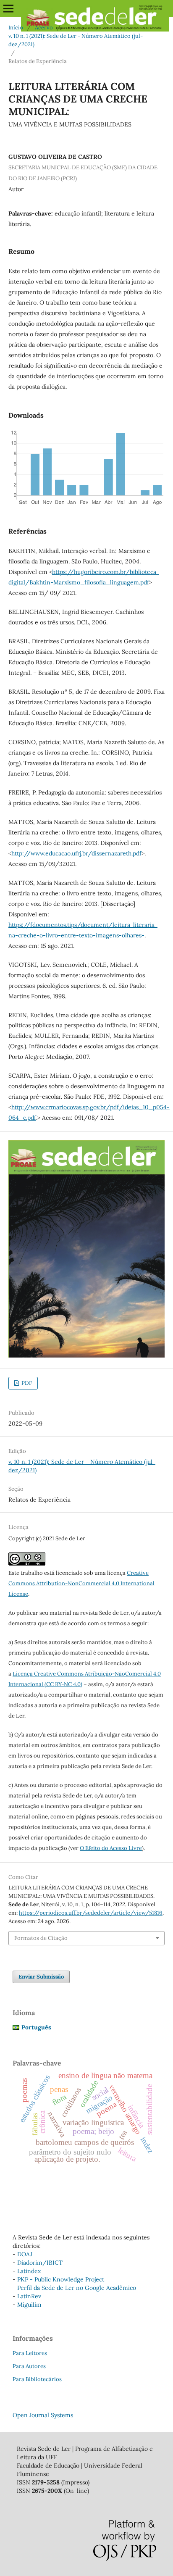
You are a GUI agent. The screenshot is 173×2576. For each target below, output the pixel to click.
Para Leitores (30, 2353)
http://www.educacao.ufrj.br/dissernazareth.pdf (76, 853)
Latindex (29, 2271)
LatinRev (29, 2296)
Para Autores (29, 2366)
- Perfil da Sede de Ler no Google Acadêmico (74, 2288)
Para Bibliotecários (37, 2379)
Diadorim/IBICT (40, 2263)
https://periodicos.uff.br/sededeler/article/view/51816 (91, 1913)
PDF (26, 1383)
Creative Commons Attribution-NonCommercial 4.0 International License (81, 1583)
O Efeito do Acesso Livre (111, 1848)
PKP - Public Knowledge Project (61, 2279)
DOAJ (25, 2254)
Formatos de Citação (41, 1938)
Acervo (44, 28)
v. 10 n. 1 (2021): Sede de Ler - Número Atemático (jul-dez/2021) (76, 40)
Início (16, 28)
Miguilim (29, 2305)
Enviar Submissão (41, 1977)
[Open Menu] (8, 8)
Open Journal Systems (43, 2415)
